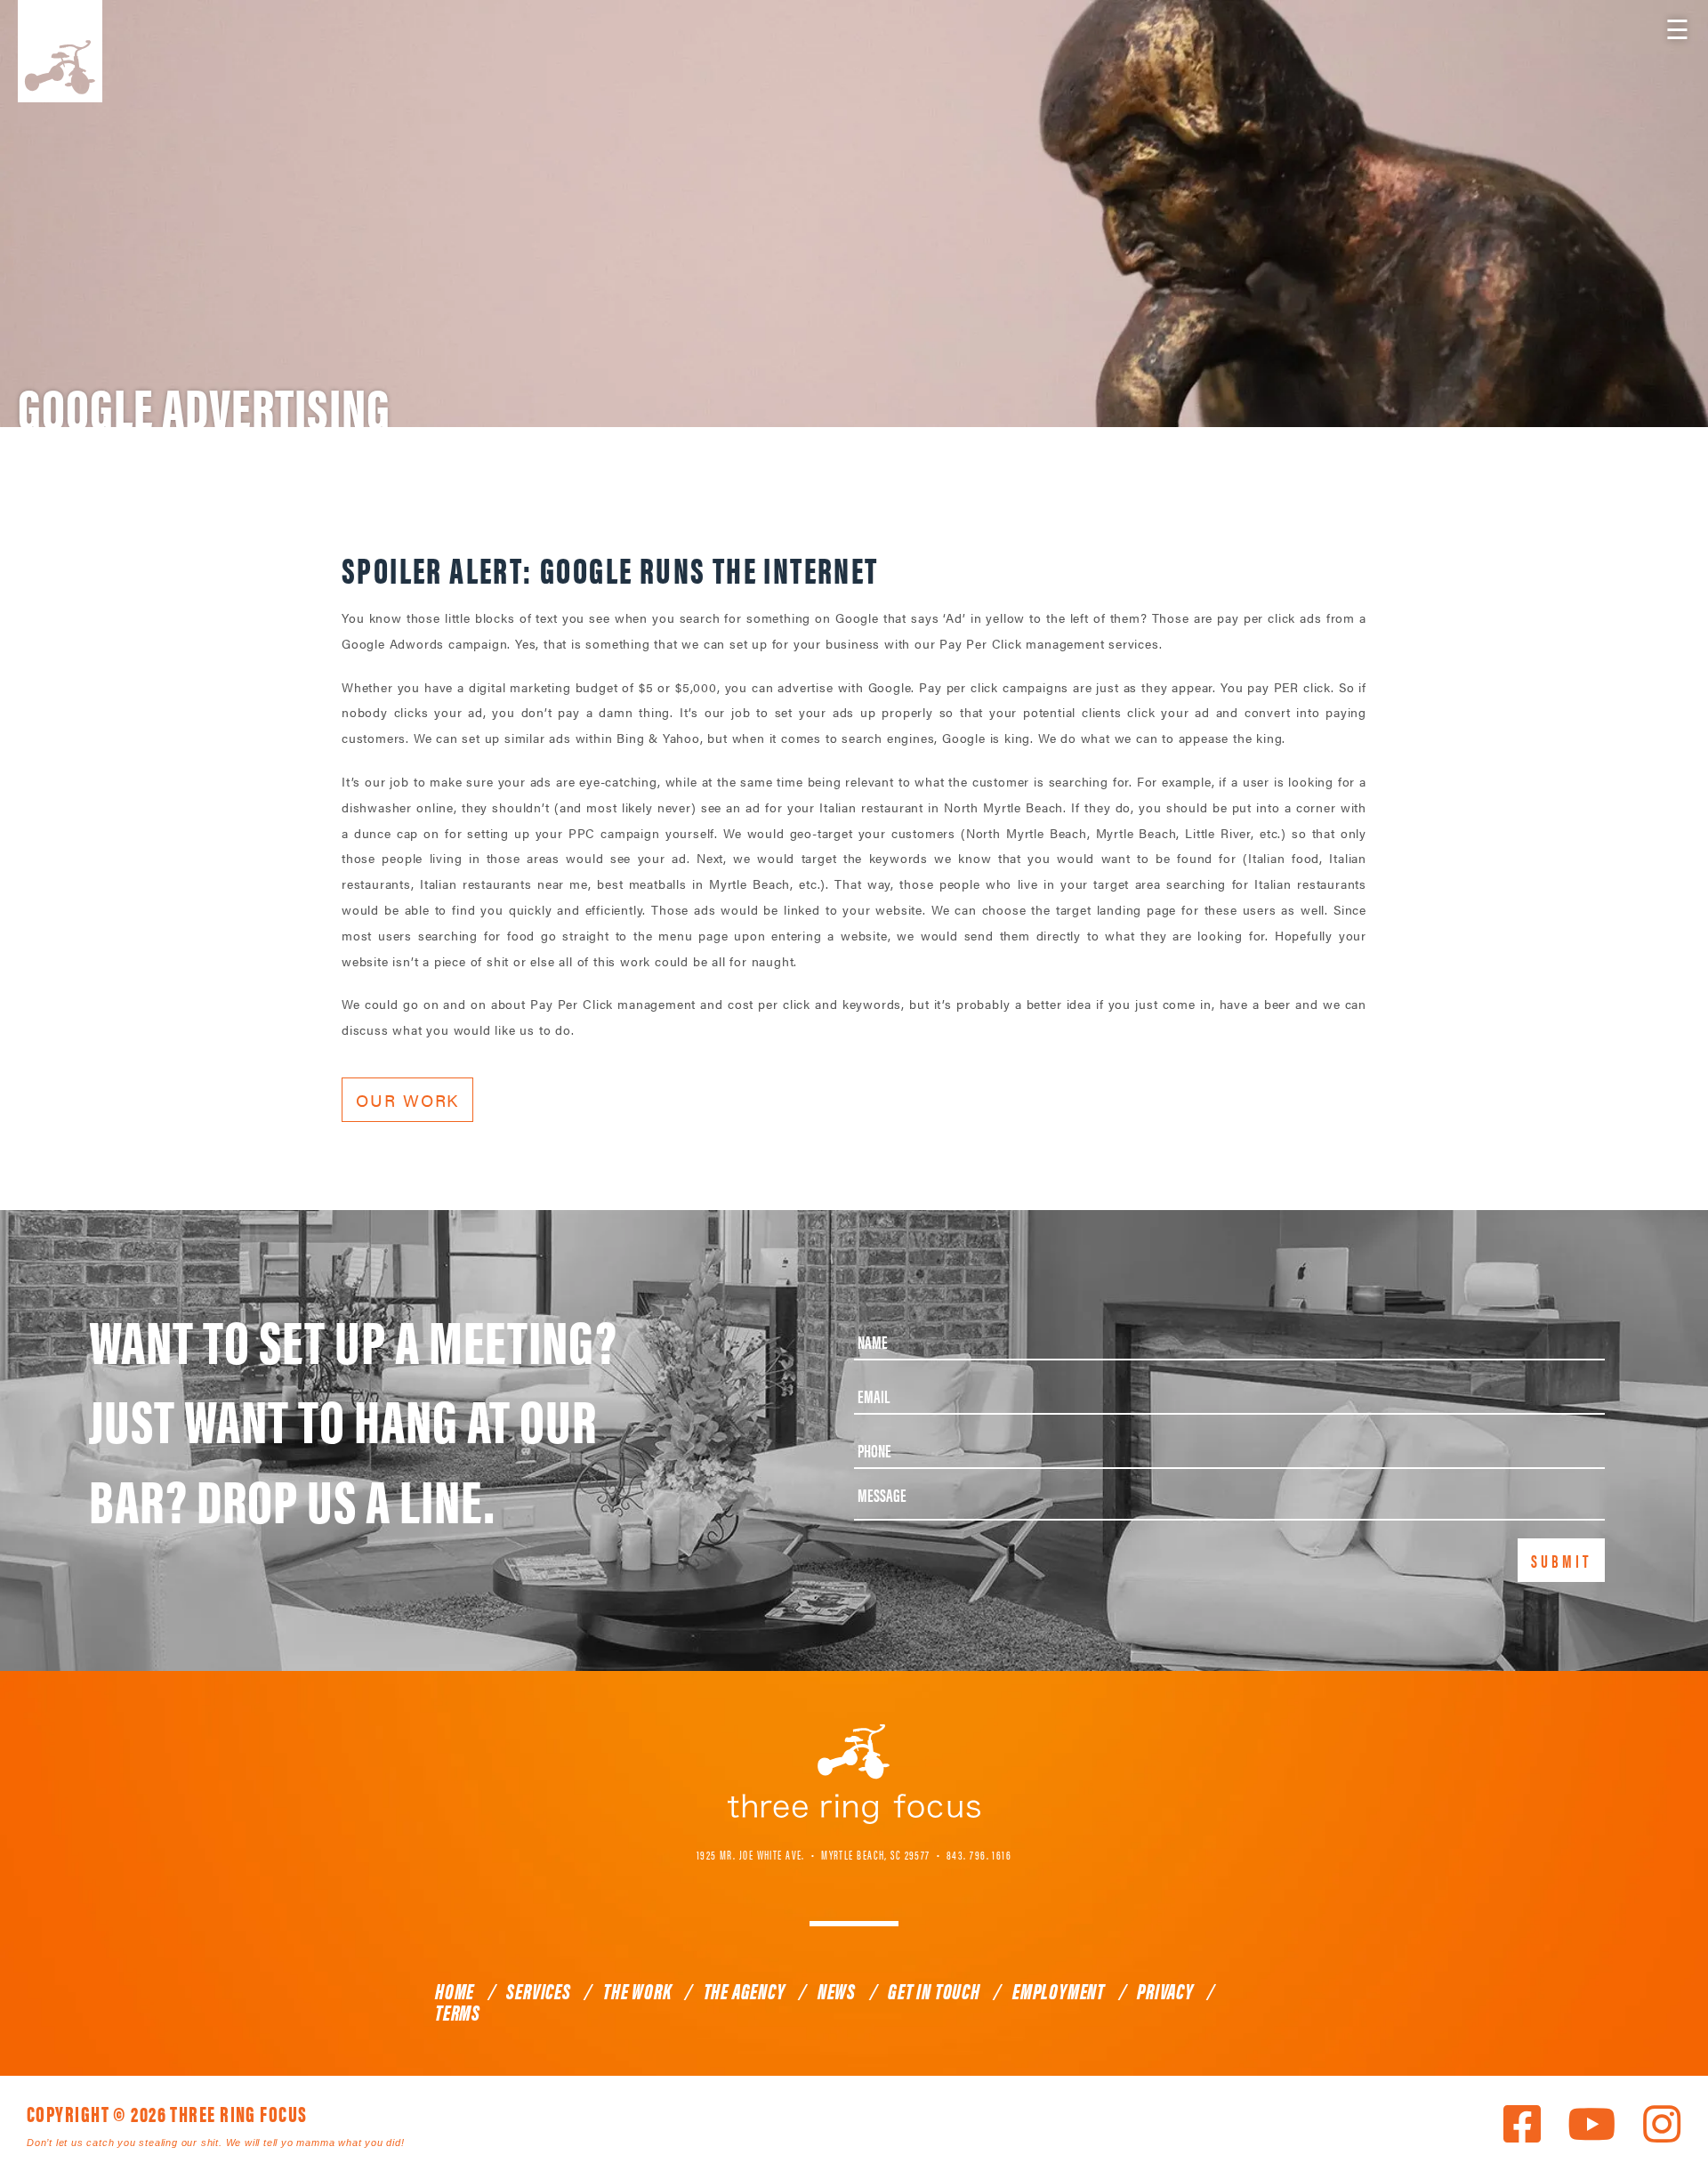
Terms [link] (458, 2012)
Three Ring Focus (854, 1774)
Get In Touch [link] (934, 1990)
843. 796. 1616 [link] (979, 1854)
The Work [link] (637, 1990)
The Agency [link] (745, 1990)
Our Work (407, 1100)
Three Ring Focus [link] (60, 51)
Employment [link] (1059, 1990)
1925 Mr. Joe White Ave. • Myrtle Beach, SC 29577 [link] (814, 1854)
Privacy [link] (1165, 1990)
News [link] (837, 1990)
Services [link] (538, 1990)
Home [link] (455, 1990)
